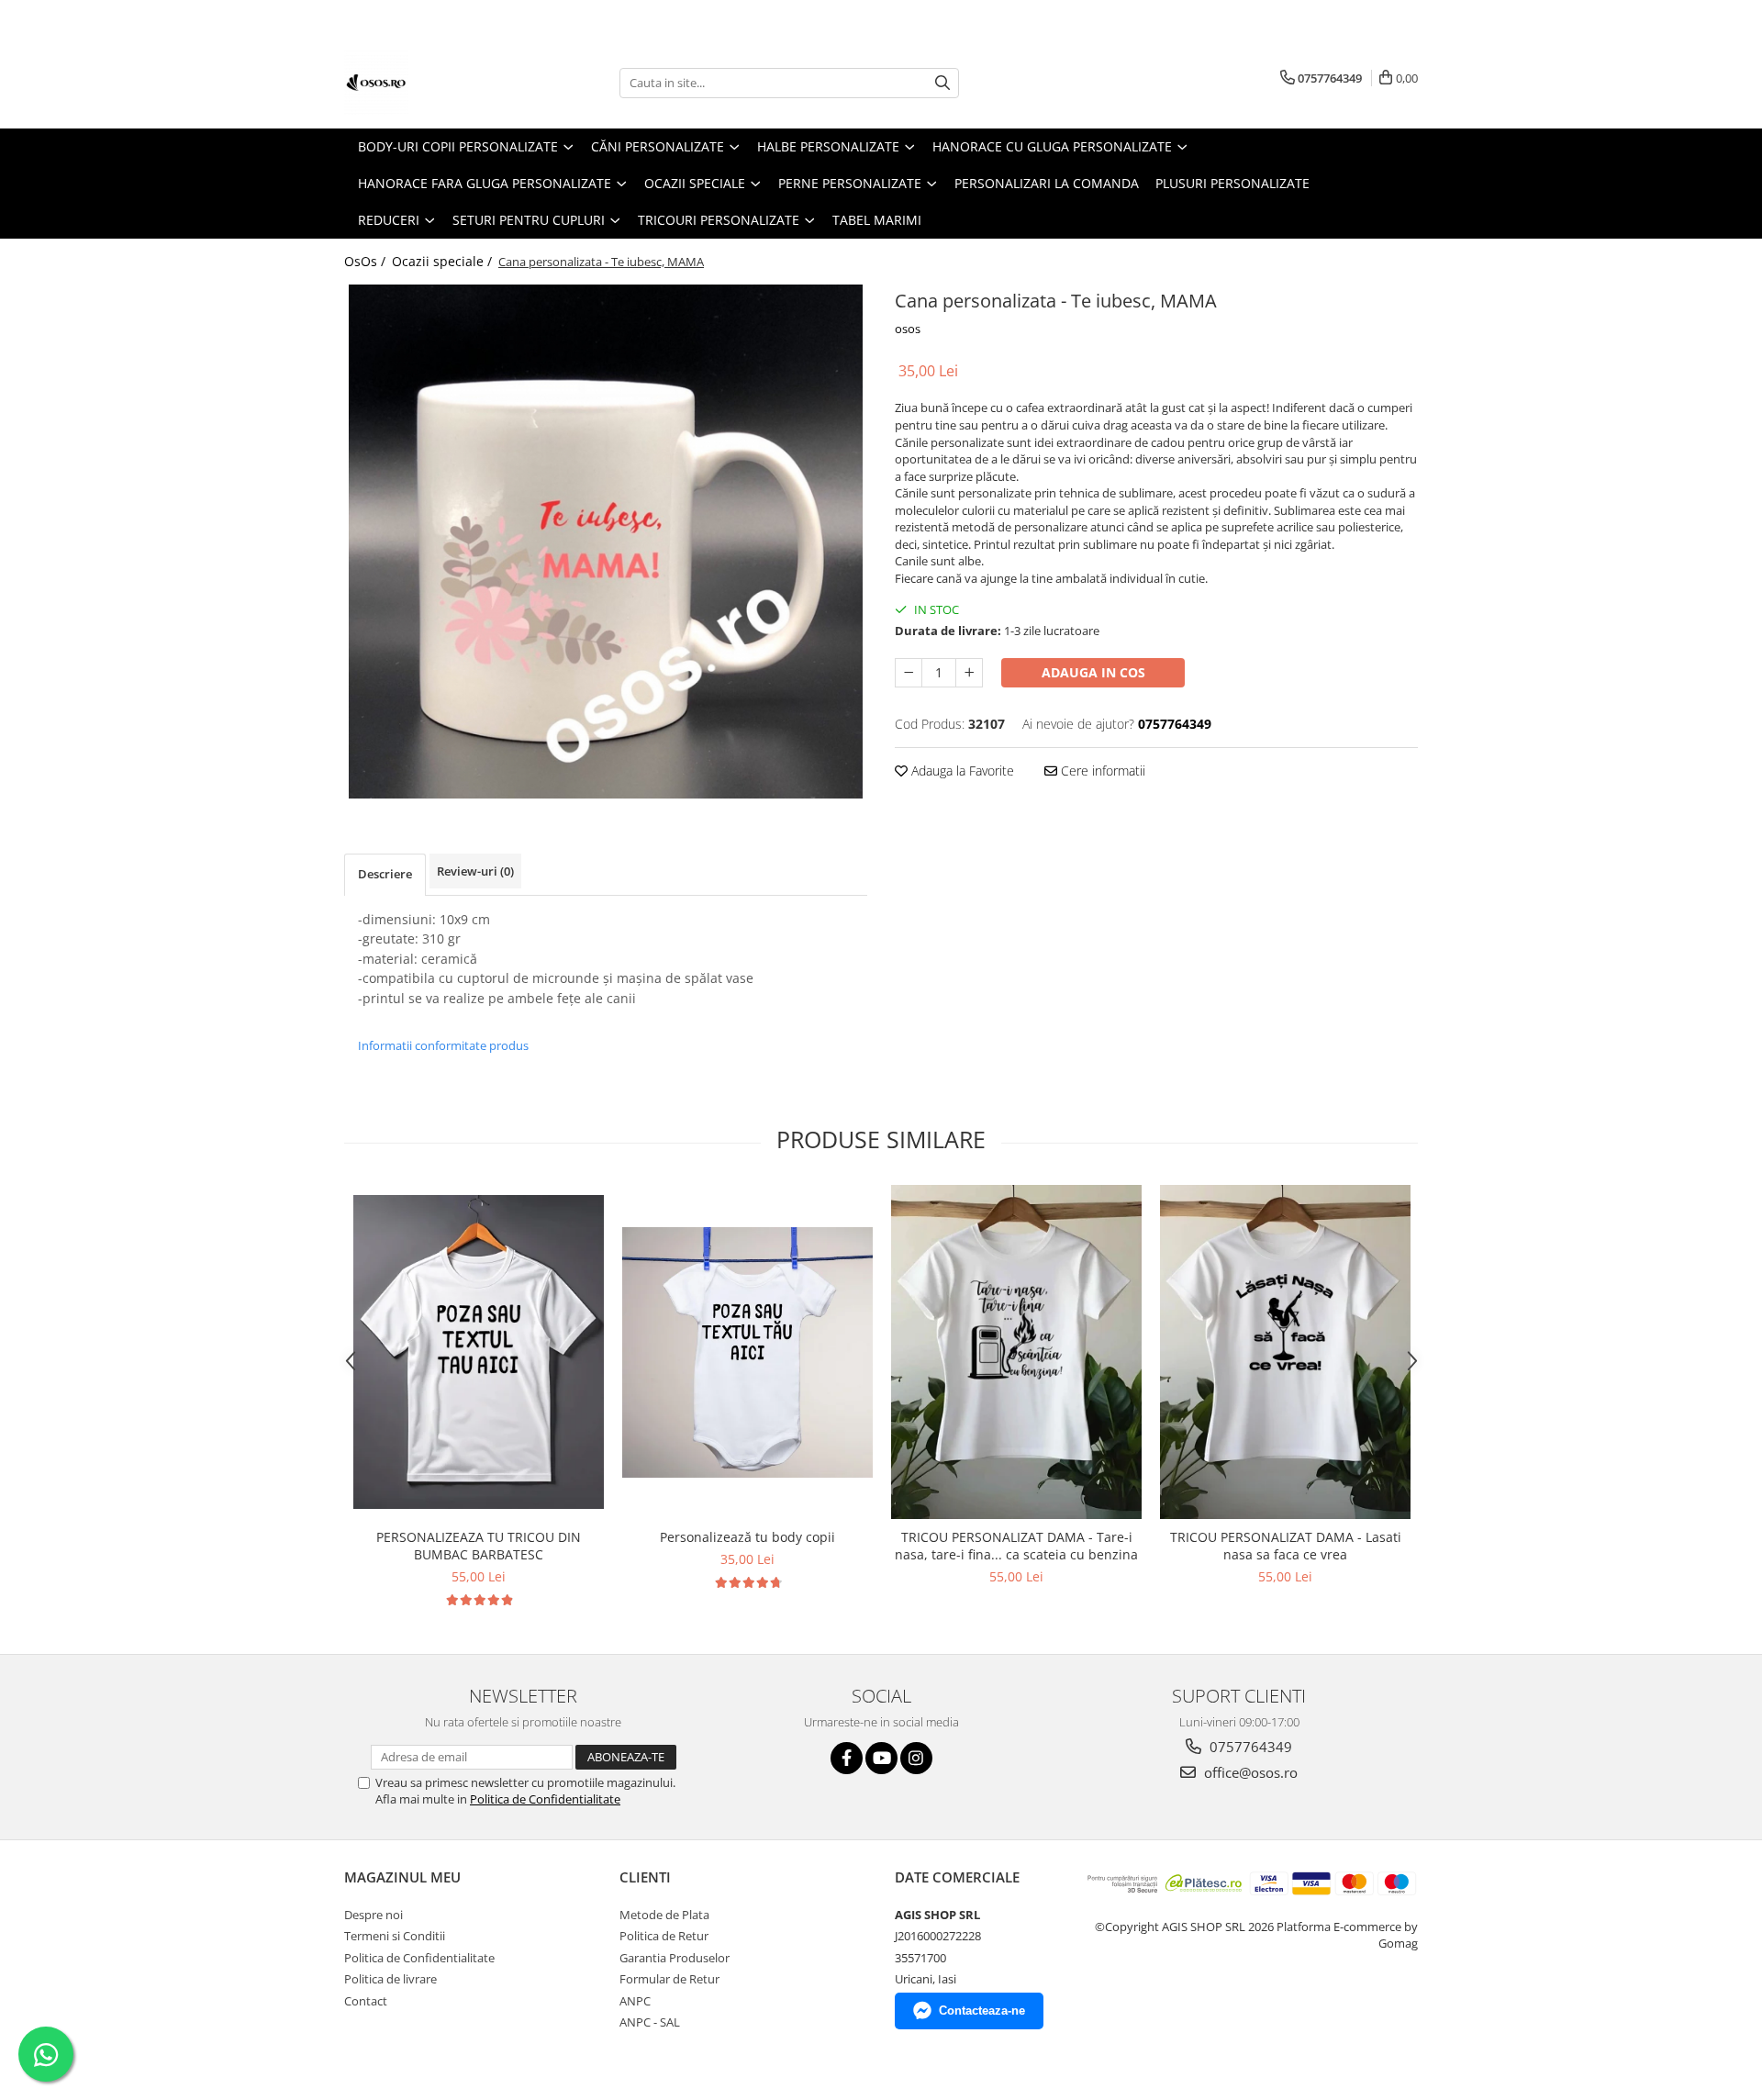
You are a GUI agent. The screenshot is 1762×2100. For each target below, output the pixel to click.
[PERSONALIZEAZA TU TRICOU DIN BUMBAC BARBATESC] (479, 1352)
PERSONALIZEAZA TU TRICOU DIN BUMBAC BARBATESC (479, 1546)
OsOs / (367, 261)
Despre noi (374, 1915)
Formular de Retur (669, 1979)
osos (908, 329)
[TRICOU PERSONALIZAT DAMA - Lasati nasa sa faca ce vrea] (1285, 1352)
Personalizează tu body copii (747, 1537)
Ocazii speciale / (444, 261)
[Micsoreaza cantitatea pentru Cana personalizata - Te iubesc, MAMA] (909, 673)
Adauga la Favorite (961, 771)
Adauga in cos (1093, 672)
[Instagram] (916, 1758)
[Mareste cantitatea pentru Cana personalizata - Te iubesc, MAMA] (969, 673)
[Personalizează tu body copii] (747, 1352)
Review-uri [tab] (475, 871)
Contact (366, 2001)
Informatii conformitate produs (443, 1045)
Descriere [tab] (385, 874)
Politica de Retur (664, 1936)
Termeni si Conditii (395, 1936)
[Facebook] (847, 1758)
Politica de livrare (390, 1979)
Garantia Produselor (675, 1958)
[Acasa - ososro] (436, 83)
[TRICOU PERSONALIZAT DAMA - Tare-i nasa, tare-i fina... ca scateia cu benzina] (1016, 1352)
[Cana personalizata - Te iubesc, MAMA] (606, 542)
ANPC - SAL (650, 2022)
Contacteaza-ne (982, 2011)
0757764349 (1249, 1747)
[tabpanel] (606, 542)
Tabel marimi (877, 220)
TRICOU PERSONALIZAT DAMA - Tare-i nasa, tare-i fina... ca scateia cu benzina (1016, 1546)
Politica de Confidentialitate (545, 1799)
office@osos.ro (1249, 1772)
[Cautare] (942, 83)
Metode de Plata (664, 1915)
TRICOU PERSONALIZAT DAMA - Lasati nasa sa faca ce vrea (1286, 1546)
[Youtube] (881, 1758)
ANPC (635, 2001)
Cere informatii (1101, 771)
